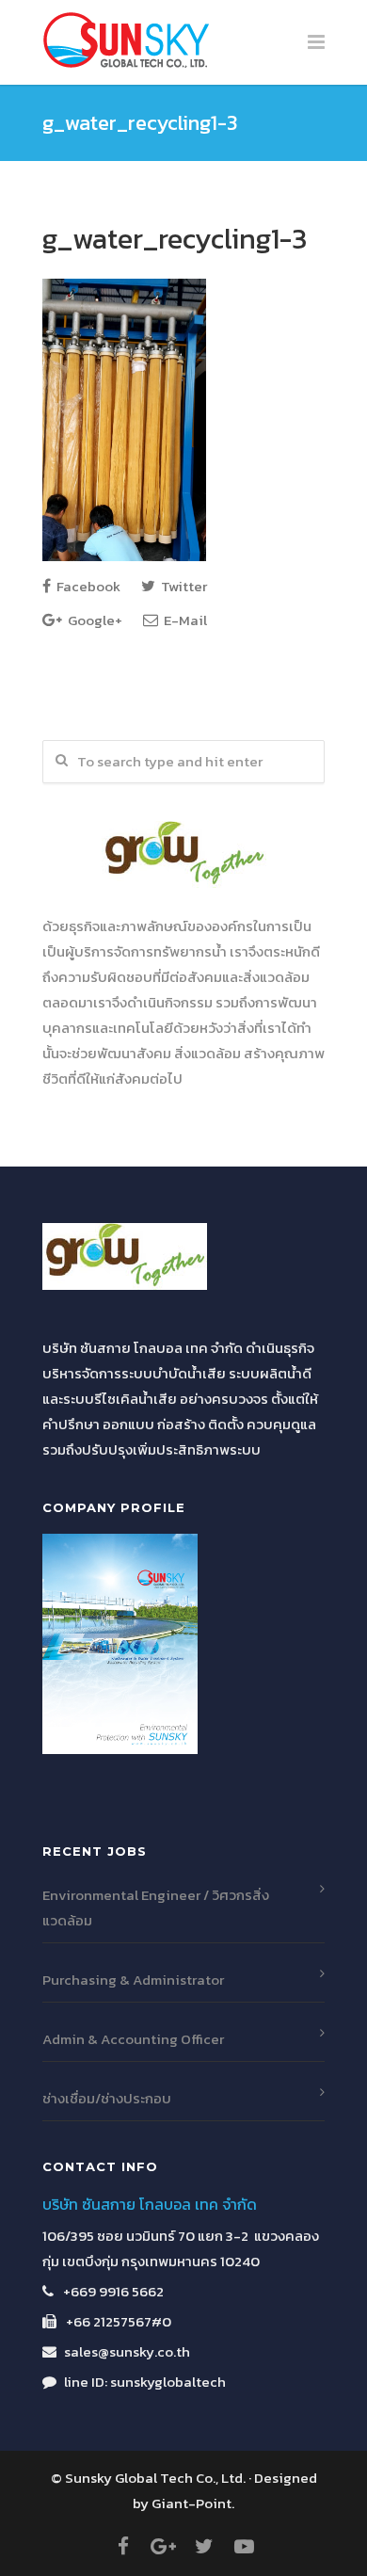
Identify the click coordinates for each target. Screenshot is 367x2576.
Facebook (87, 586)
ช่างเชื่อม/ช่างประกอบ (107, 2098)
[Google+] (164, 2547)
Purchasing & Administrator (133, 1980)
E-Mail (184, 620)
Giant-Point (191, 2503)
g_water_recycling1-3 (175, 239)
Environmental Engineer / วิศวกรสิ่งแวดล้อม (156, 1908)
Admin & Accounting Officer (133, 2039)
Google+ (94, 620)
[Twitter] (204, 2547)
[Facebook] (123, 2547)
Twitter (183, 586)
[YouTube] (245, 2547)
